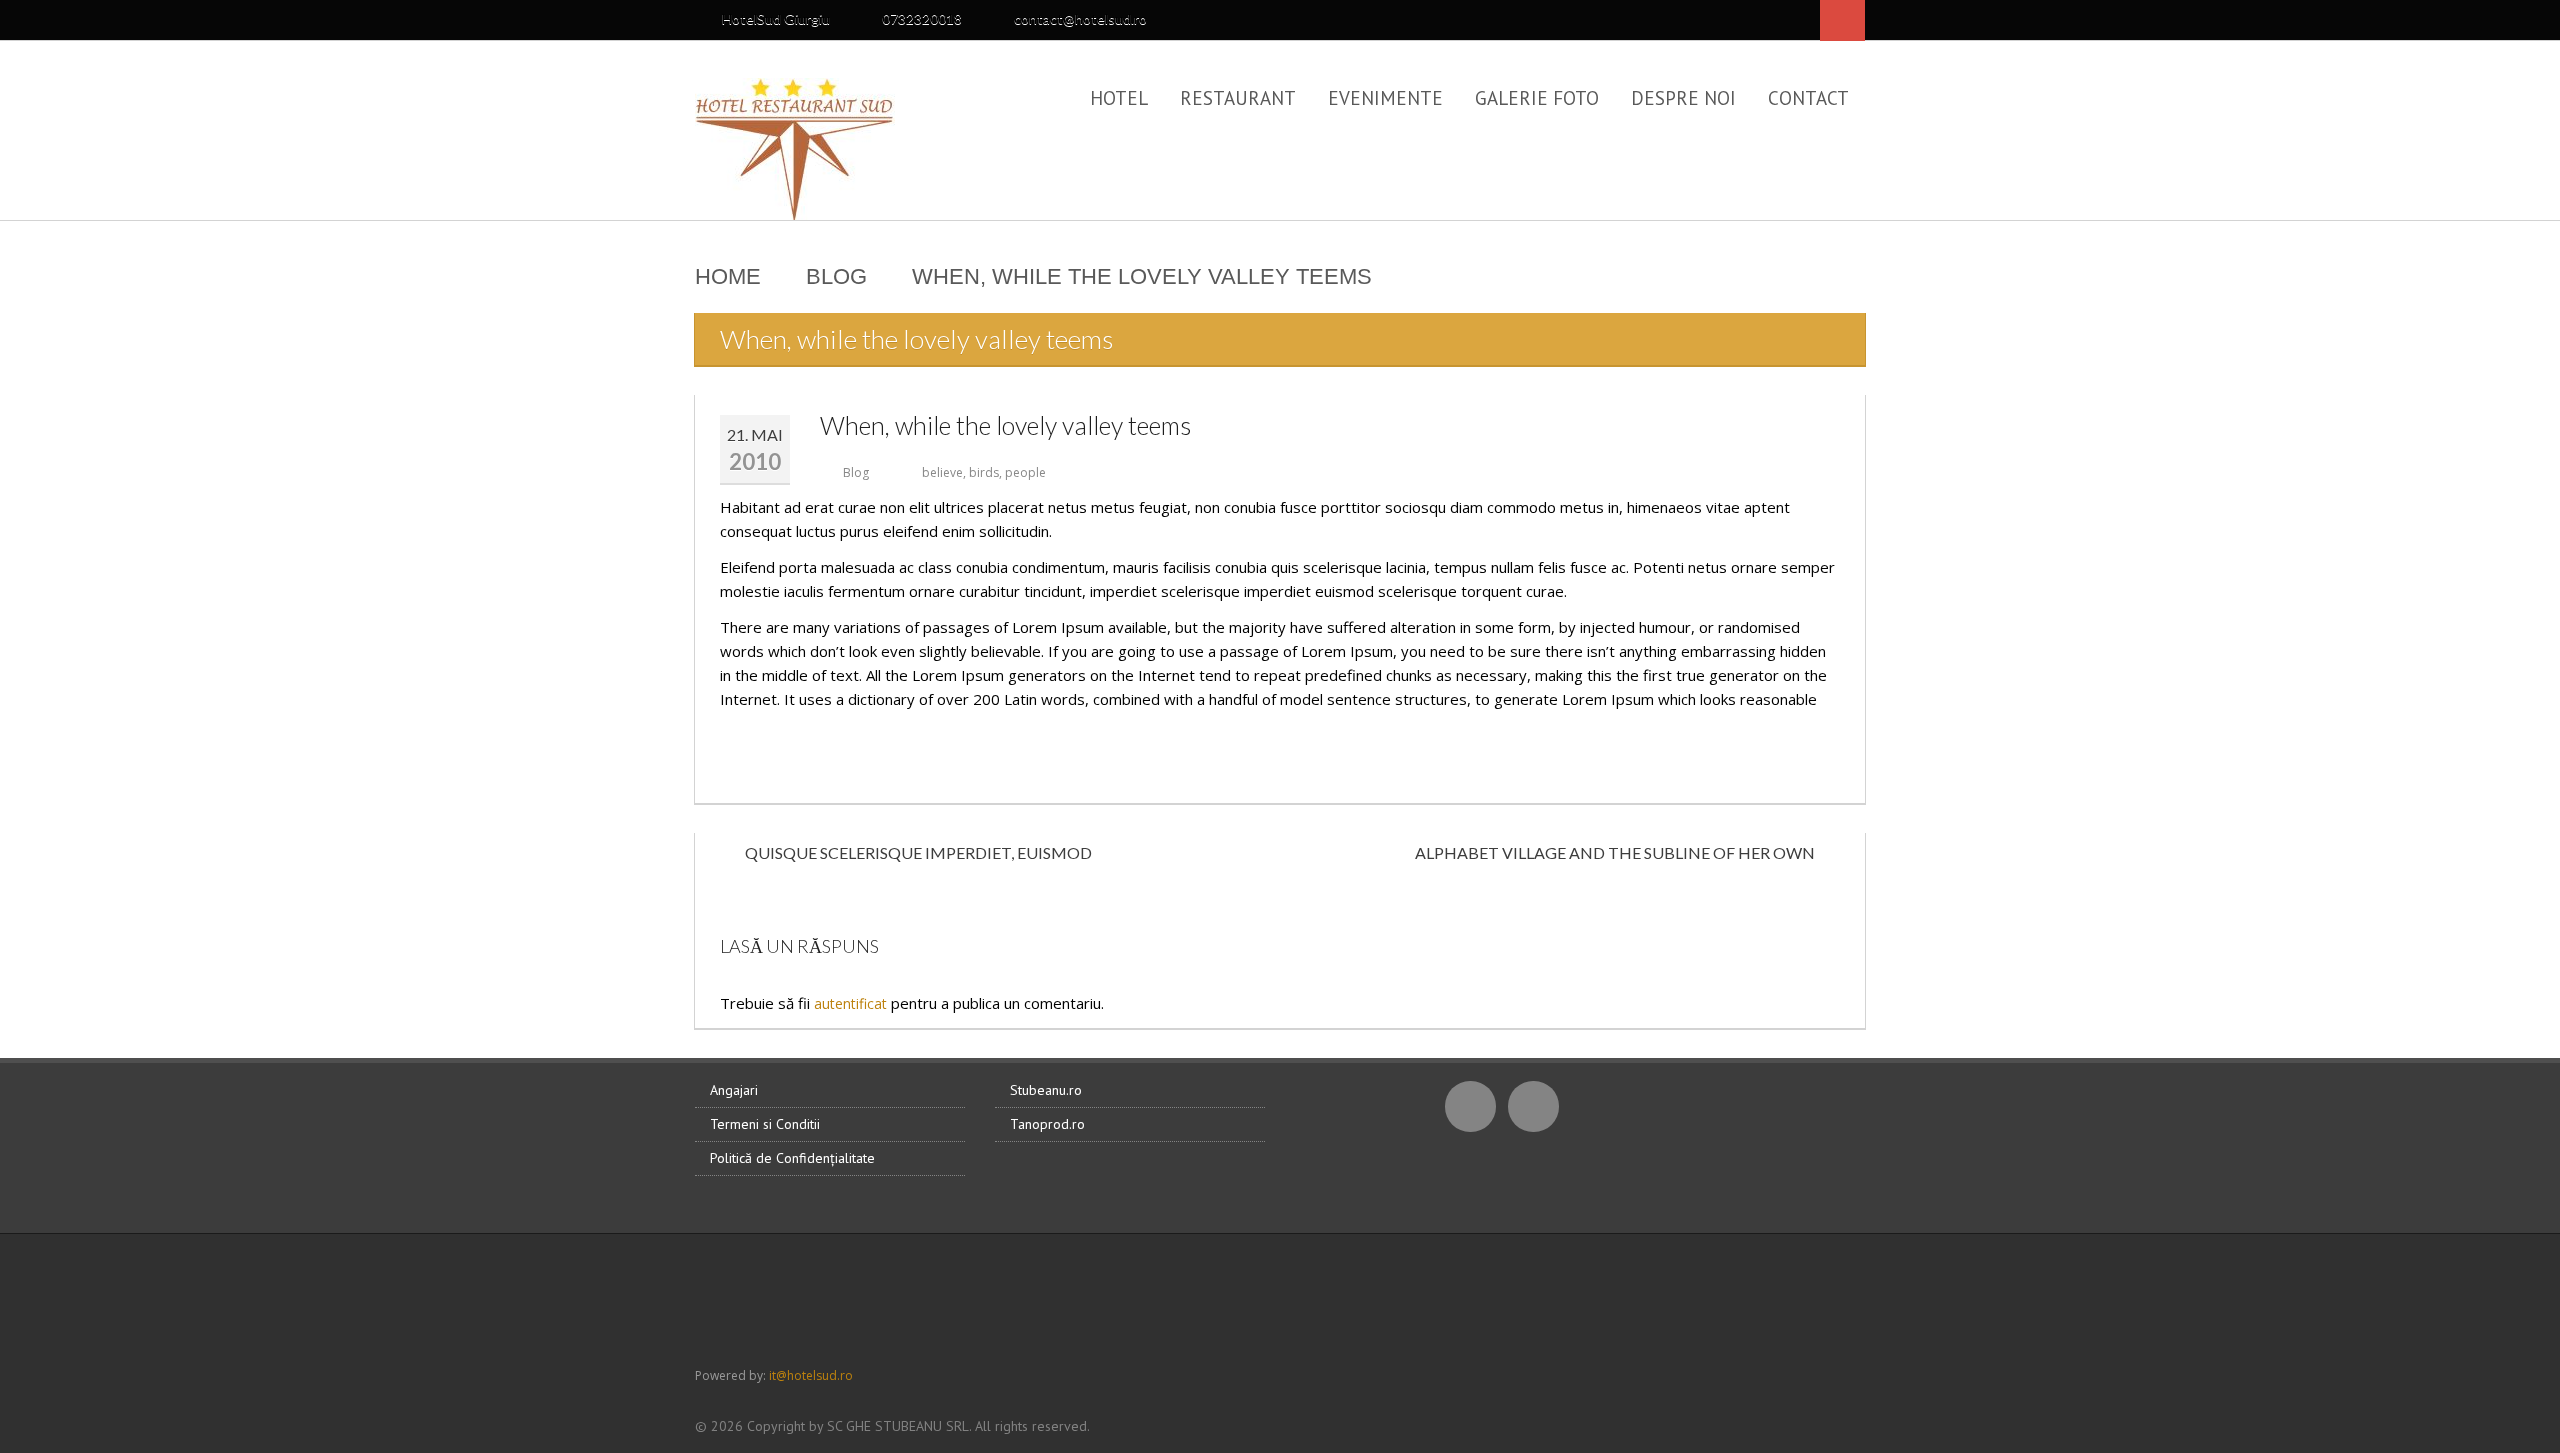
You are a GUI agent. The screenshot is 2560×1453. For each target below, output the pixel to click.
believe (942, 472)
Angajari (734, 1090)
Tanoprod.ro (1047, 1124)
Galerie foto (1537, 98)
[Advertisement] (1280, 1299)
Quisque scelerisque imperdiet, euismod (918, 852)
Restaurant (1238, 98)
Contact (1808, 98)
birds (984, 472)
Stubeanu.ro (1046, 1090)
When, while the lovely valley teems (1005, 425)
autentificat (850, 1003)
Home (728, 276)
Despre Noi (1683, 98)
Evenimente (1385, 98)
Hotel (1119, 98)
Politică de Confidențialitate (792, 1158)
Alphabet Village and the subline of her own (1615, 852)
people (1025, 472)
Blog (836, 276)
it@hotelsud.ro (811, 1375)
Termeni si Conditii (765, 1124)
